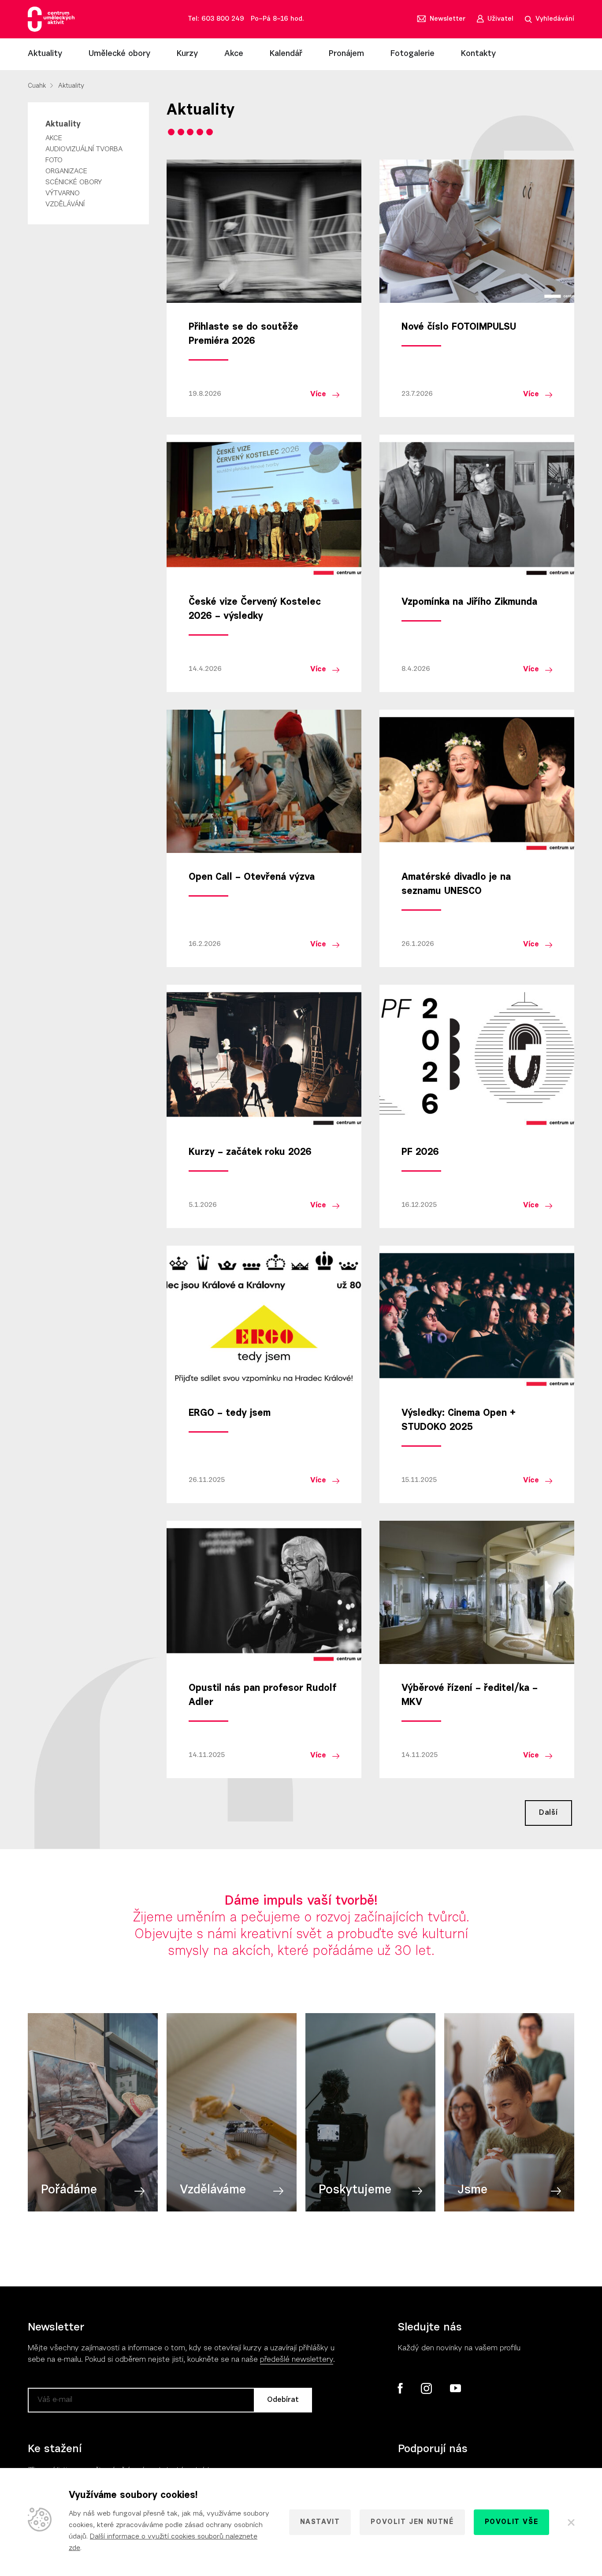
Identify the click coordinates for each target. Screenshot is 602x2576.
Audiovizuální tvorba (84, 149)
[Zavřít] (570, 2522)
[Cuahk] (51, 19)
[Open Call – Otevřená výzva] (264, 781)
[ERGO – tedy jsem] (264, 1317)
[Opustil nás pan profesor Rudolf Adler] (264, 1592)
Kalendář (286, 54)
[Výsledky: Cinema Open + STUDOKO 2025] (477, 1317)
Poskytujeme (355, 2190)
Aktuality (45, 54)
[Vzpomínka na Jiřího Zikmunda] (477, 506)
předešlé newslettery (297, 2360)
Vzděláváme (213, 2190)
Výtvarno (63, 194)
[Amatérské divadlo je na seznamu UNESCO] (477, 781)
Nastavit (320, 2522)
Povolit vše (512, 2522)
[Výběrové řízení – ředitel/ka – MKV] (477, 1592)
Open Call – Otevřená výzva (252, 878)
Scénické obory (74, 182)
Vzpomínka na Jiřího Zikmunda (469, 603)
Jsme (472, 2190)
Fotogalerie (412, 54)
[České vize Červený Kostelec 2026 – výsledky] (264, 506)
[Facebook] (400, 2388)
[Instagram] (426, 2389)
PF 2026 (420, 1153)
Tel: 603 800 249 (216, 19)
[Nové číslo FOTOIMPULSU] (477, 231)
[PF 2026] (477, 1056)
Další (548, 1813)
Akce (234, 54)
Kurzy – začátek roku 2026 (250, 1153)
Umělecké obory (119, 54)
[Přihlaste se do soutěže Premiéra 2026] (264, 231)
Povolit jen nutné (412, 2522)
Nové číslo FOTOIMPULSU (459, 328)
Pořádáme (69, 2190)
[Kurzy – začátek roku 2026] (264, 1056)
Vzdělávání (65, 205)
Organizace (66, 171)
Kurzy (187, 54)
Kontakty (478, 54)
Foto (54, 160)
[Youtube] (455, 2389)
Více (318, 394)
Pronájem (346, 54)
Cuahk (37, 86)
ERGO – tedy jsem (230, 1414)
